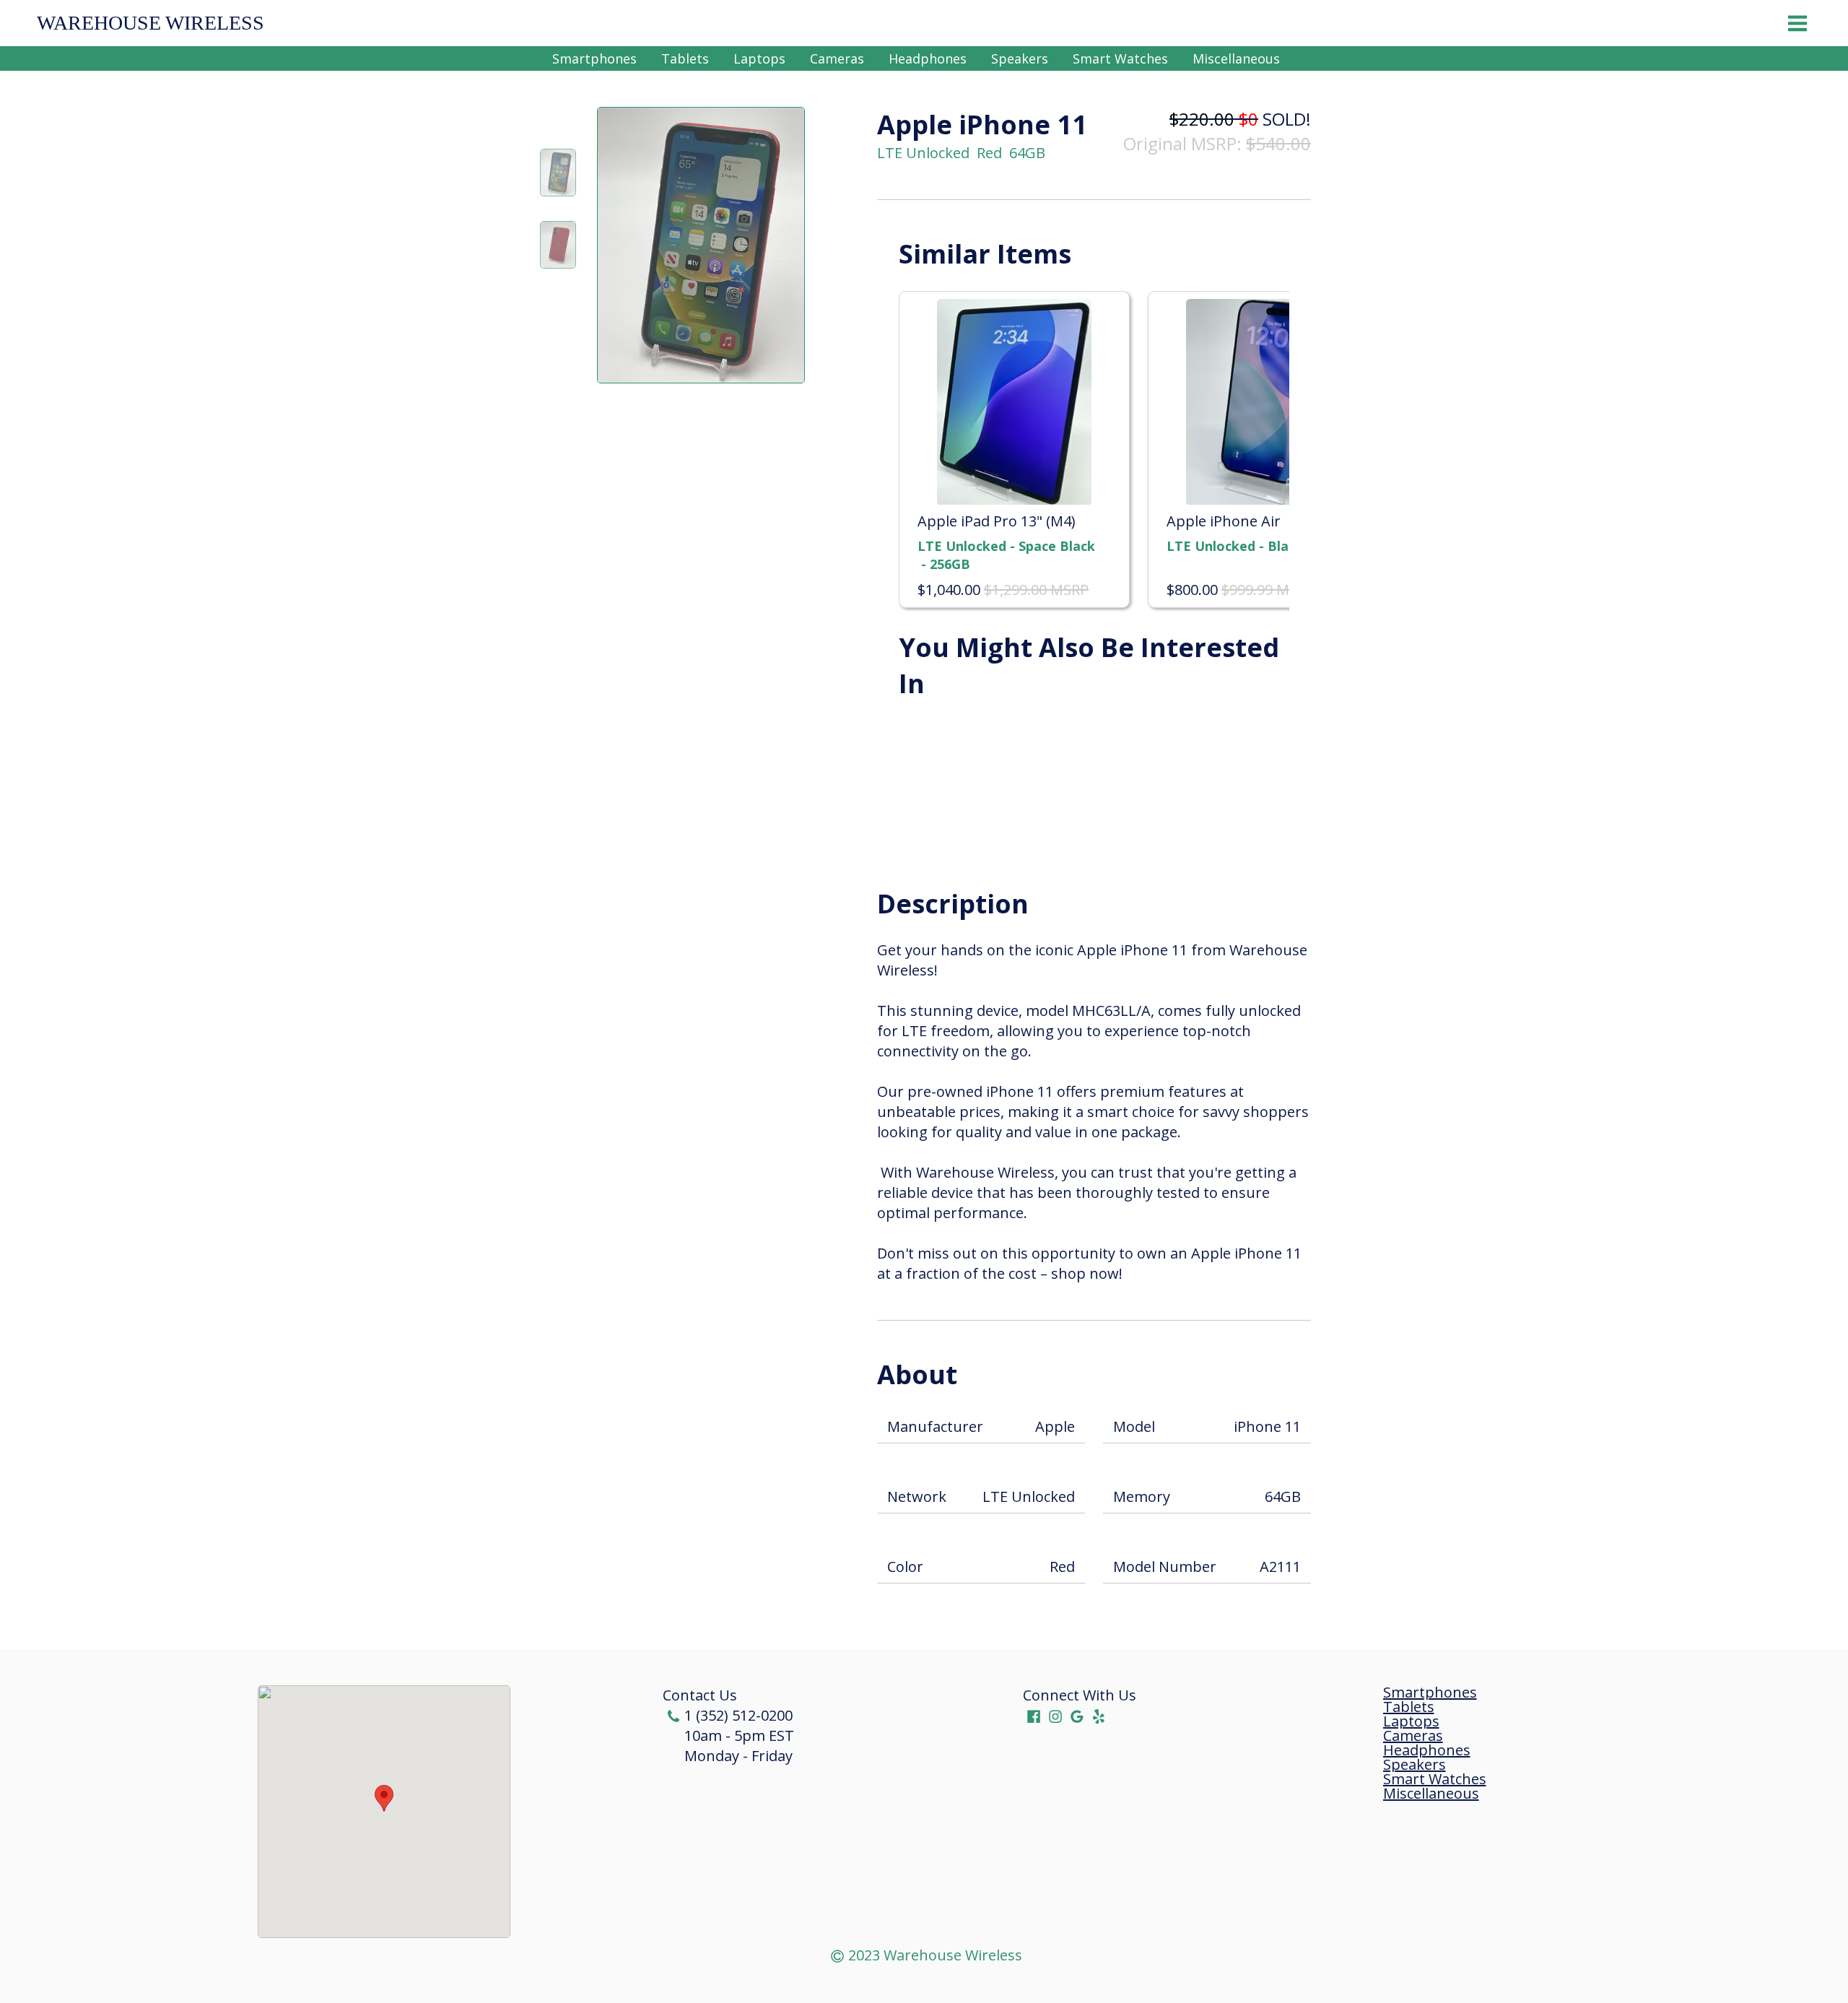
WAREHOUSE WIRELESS (151, 23)
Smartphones (594, 58)
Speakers (1020, 58)
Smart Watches (1120, 58)
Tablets (685, 58)
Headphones (928, 58)
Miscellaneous (1236, 58)
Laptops (759, 58)
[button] (384, 1798)
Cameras (837, 58)
